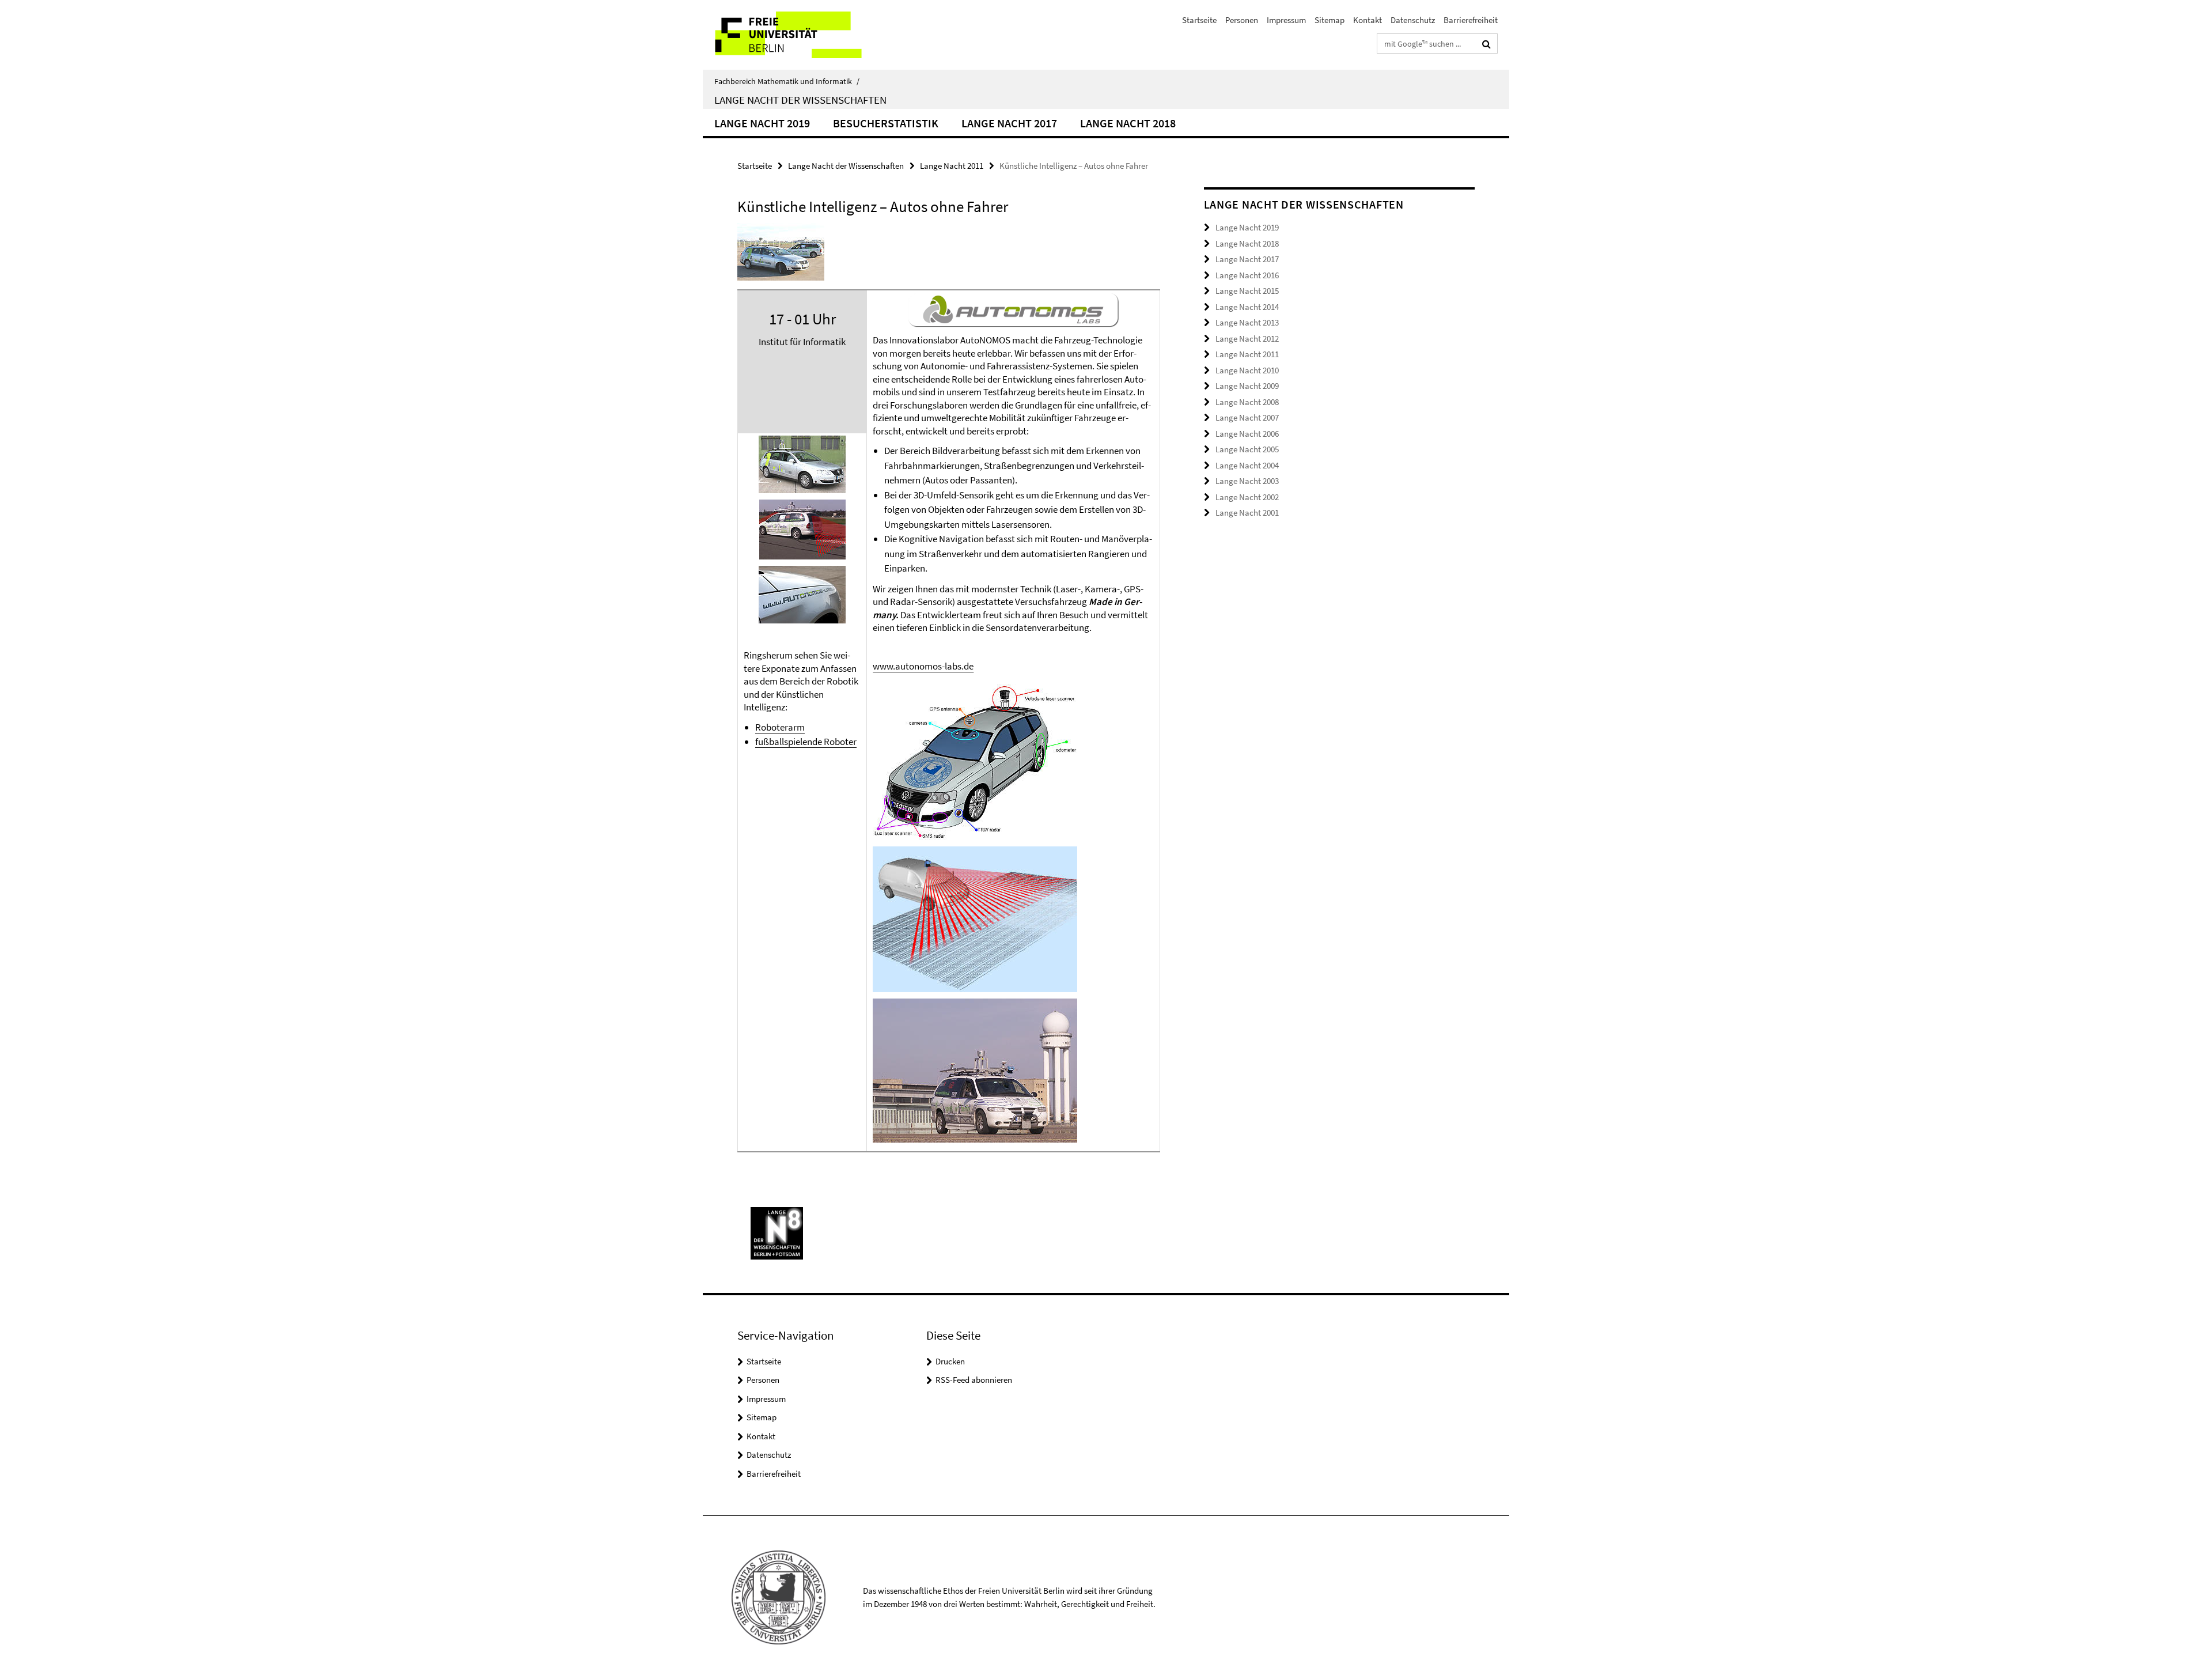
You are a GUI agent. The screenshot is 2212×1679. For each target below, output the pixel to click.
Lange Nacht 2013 (1247, 322)
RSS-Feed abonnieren (974, 1380)
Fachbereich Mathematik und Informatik (787, 81)
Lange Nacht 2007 (1247, 417)
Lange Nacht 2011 (952, 166)
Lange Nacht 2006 (1247, 434)
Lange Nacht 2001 (1247, 513)
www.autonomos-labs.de (923, 666)
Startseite (1199, 20)
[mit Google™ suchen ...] (1486, 44)
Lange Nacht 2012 (1247, 339)
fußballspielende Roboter (806, 742)
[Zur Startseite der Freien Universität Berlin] (799, 35)
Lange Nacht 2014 (1247, 307)
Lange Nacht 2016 (1247, 275)
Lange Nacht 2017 (1009, 123)
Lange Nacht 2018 (1128, 123)
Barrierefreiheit (1471, 20)
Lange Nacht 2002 (1247, 497)
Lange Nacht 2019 (762, 123)
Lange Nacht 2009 (1247, 386)
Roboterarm (780, 727)
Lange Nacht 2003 (1247, 481)
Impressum (1286, 20)
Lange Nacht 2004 (1247, 465)
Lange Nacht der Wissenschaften (800, 100)
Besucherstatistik (886, 123)
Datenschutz (1413, 20)
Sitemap (1330, 20)
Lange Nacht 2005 (1247, 449)
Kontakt (1368, 20)
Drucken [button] (950, 1361)
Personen (1242, 20)
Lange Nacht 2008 (1247, 402)
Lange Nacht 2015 (1247, 291)
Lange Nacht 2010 (1247, 370)
